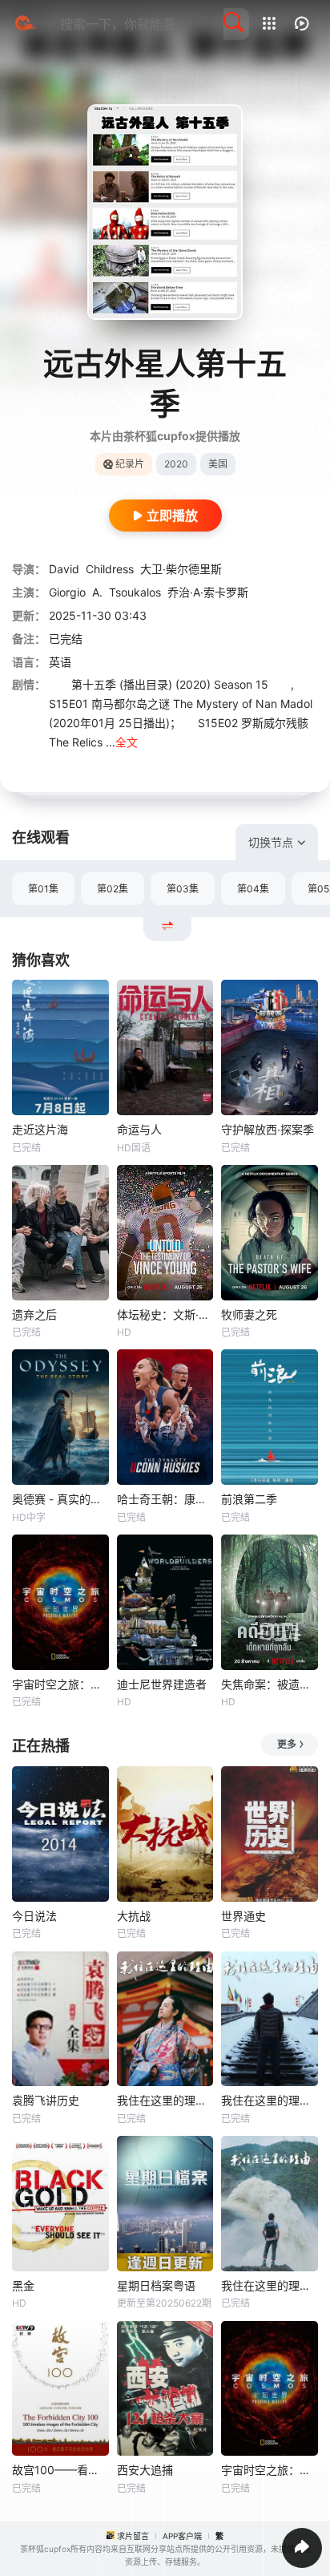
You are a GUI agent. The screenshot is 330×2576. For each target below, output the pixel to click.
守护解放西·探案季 (268, 1129)
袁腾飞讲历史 (46, 2100)
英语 (60, 662)
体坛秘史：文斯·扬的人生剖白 (165, 1314)
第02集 (113, 889)
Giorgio (67, 592)
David (64, 569)
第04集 (253, 889)
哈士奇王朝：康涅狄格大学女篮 (165, 1499)
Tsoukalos (135, 592)
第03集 (183, 889)
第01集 (43, 889)
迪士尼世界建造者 (162, 1684)
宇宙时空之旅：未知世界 (60, 1684)
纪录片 (130, 464)
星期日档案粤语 (156, 2285)
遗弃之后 (34, 1314)
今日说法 (34, 1916)
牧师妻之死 (249, 1314)
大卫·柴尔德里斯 (181, 569)
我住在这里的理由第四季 (270, 2285)
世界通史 (243, 1916)
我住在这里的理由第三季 (270, 2100)
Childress (110, 569)
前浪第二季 (249, 1499)
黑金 (23, 2285)
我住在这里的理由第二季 (165, 2100)
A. (97, 592)
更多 (287, 1744)
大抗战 (134, 1916)
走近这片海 (40, 1129)
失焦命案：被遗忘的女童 (270, 1684)
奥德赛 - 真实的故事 (60, 1499)
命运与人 (139, 1129)
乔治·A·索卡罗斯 (208, 592)
